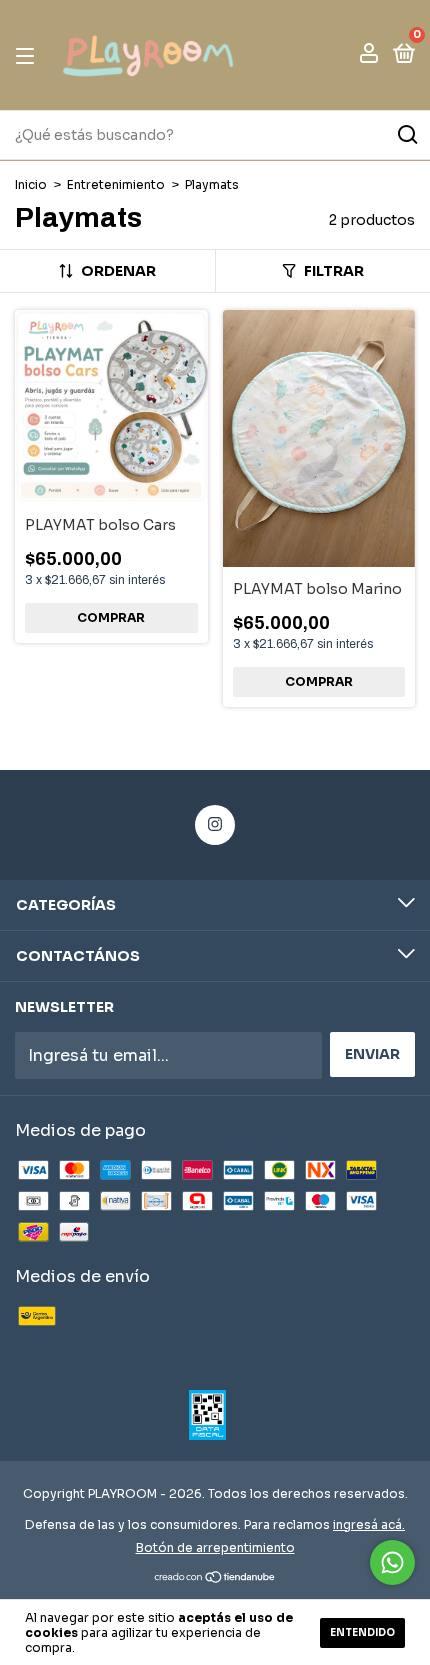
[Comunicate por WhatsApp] (392, 1562)
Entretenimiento (117, 184)
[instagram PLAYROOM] (215, 825)
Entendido (362, 1632)
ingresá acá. (369, 1524)
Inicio (31, 184)
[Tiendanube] (215, 1578)
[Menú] (28, 55)
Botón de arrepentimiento (215, 1547)
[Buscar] (406, 135)
